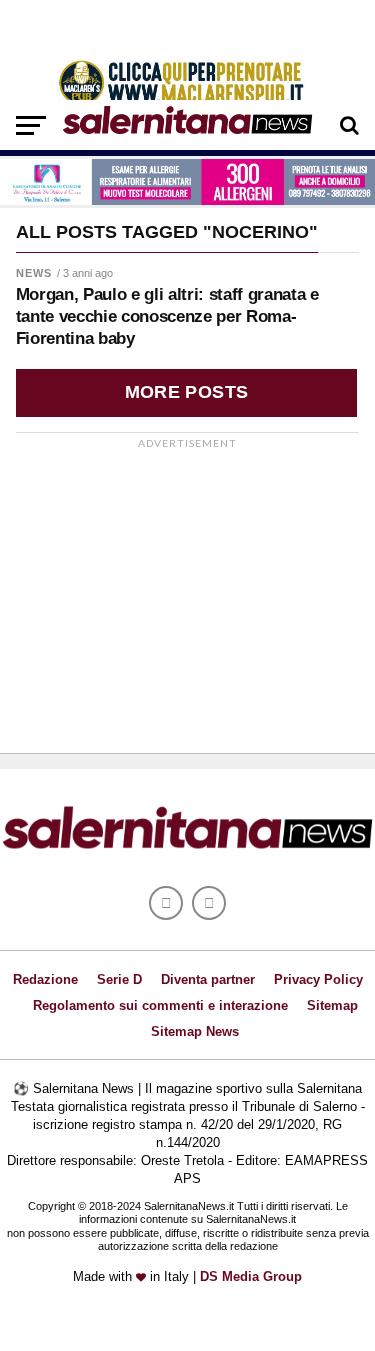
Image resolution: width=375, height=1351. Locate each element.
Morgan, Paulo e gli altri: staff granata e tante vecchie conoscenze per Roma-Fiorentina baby (167, 316)
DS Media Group (251, 1276)
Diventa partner (208, 979)
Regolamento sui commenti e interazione (160, 1005)
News (34, 273)
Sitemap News (195, 1031)
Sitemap (332, 1005)
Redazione (45, 979)
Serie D (119, 979)
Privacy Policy (318, 979)
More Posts (187, 392)
